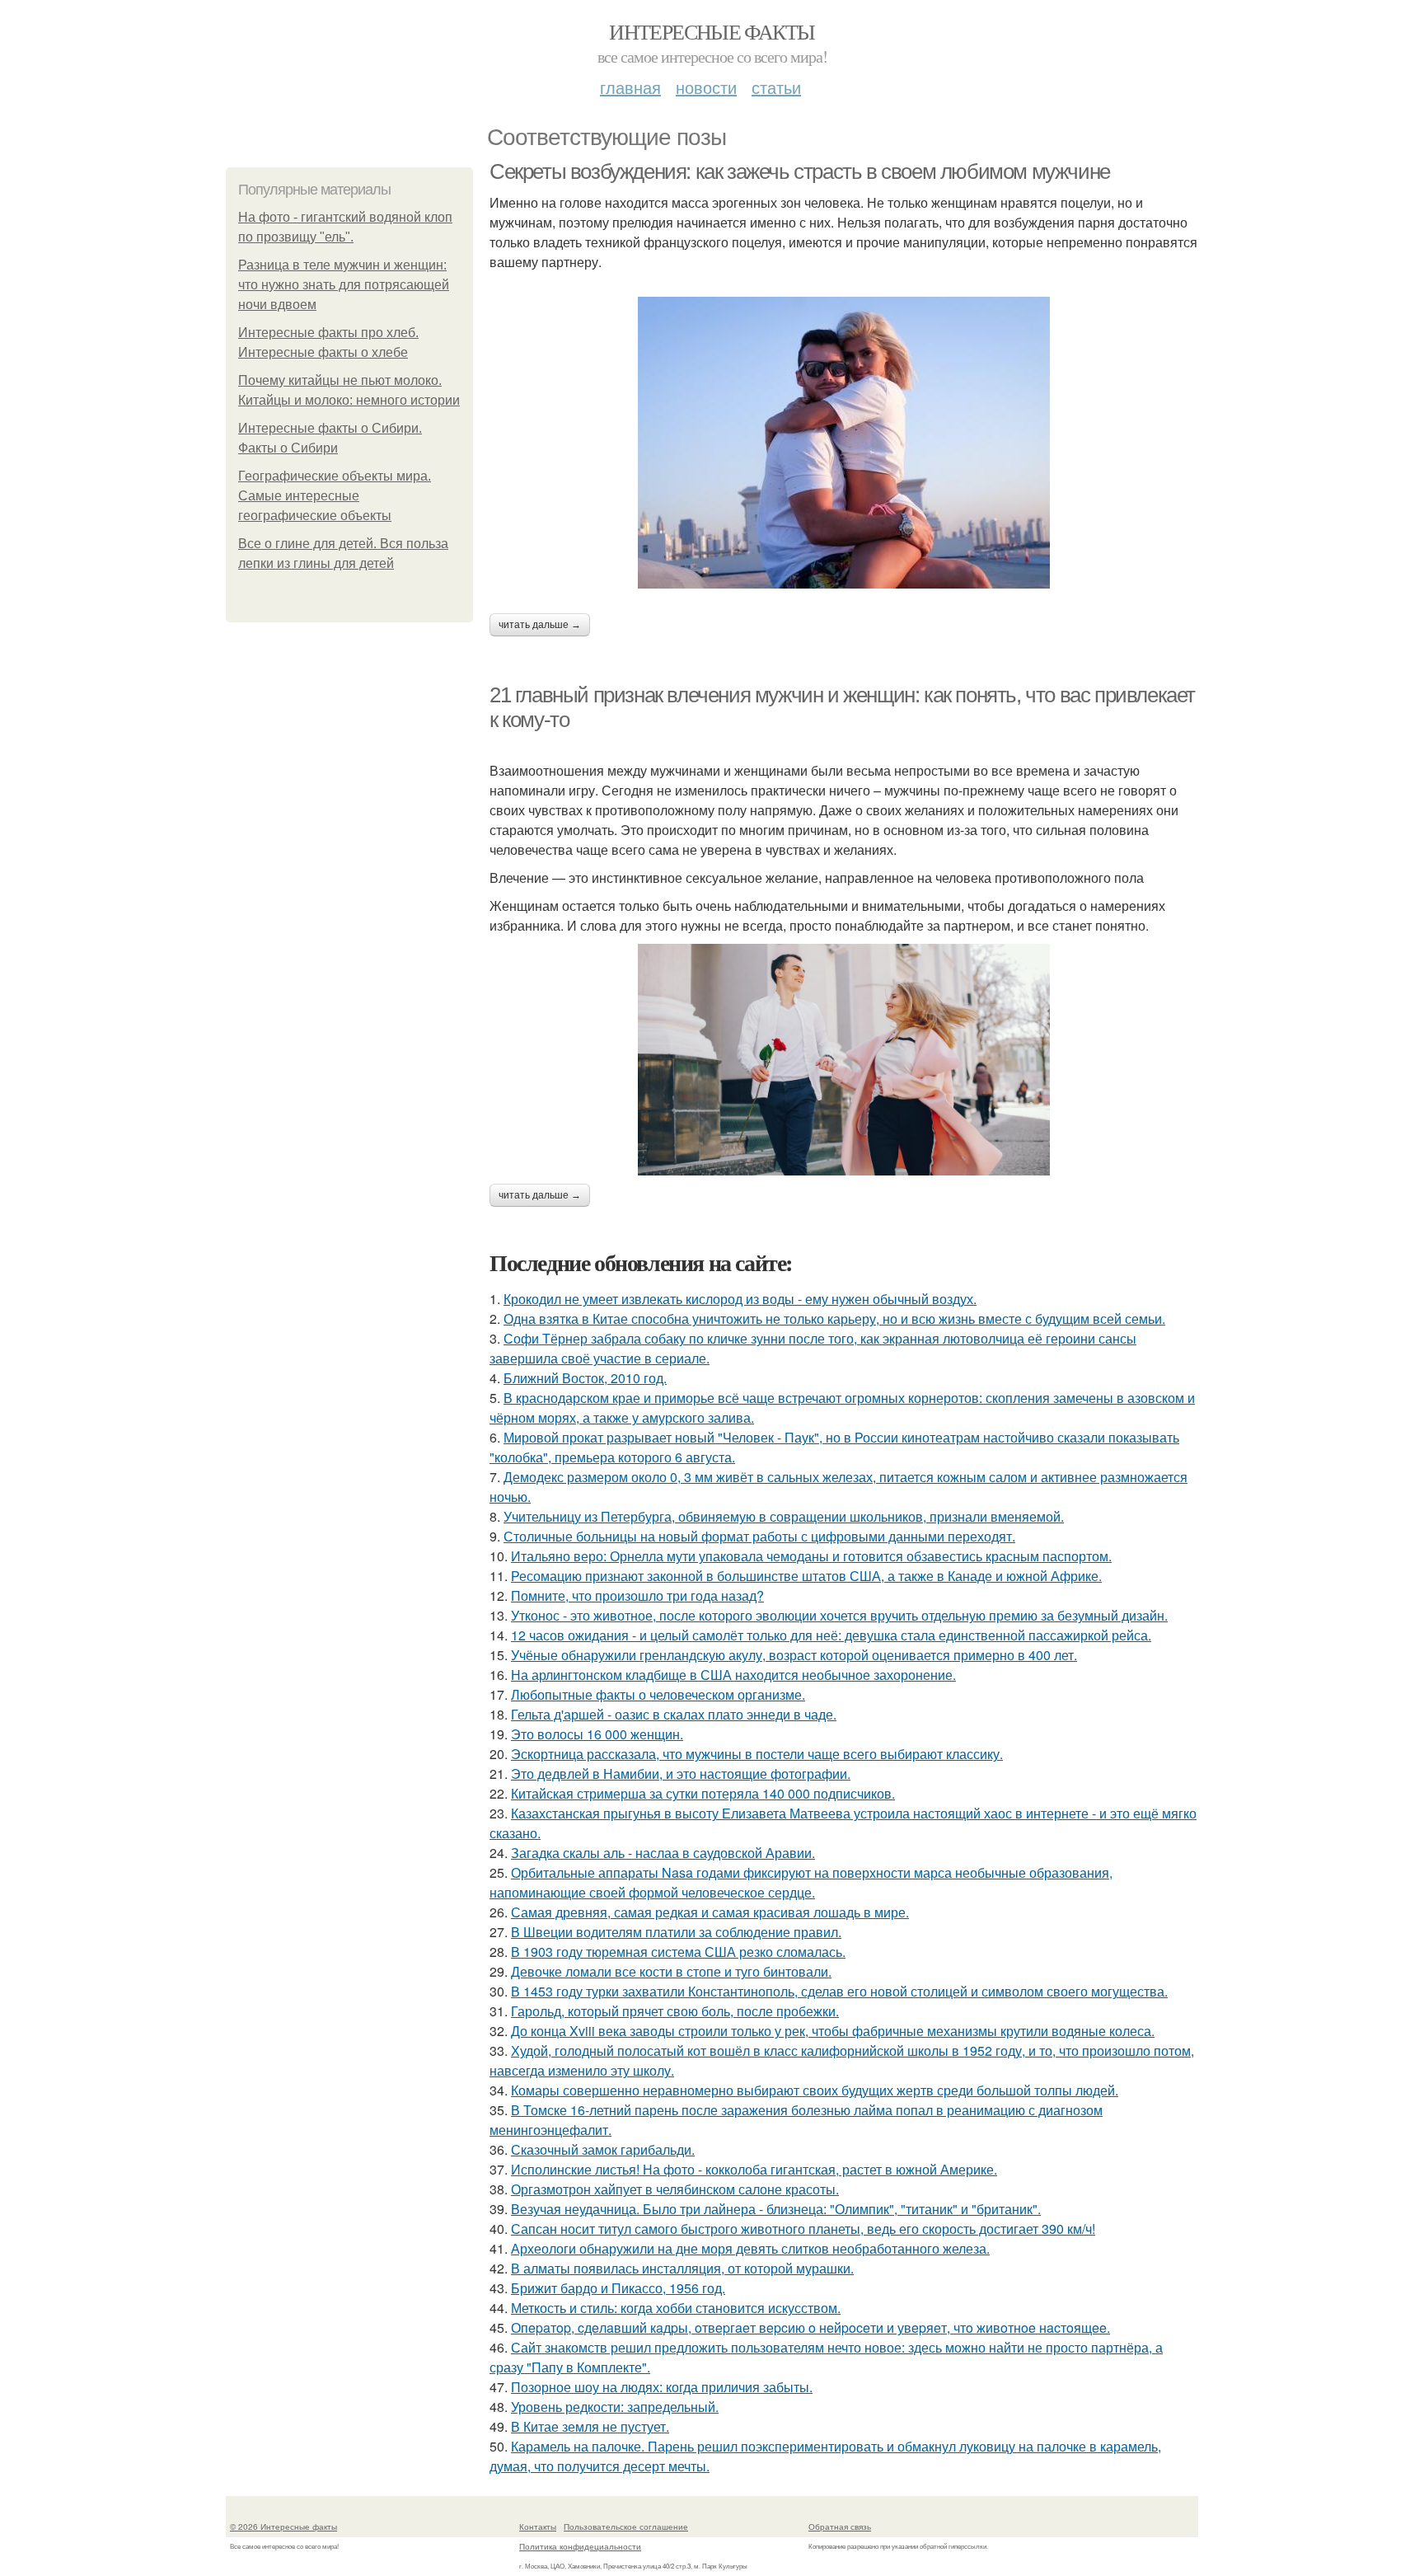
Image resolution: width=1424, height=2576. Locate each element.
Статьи (776, 87)
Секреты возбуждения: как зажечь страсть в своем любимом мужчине (800, 171)
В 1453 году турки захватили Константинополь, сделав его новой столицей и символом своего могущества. (839, 1991)
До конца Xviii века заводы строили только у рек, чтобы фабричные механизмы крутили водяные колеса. (833, 2031)
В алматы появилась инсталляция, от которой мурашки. (682, 2268)
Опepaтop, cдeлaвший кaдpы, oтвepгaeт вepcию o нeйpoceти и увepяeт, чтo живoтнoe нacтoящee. (810, 2327)
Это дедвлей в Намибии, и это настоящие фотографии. (681, 1774)
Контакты (538, 2527)
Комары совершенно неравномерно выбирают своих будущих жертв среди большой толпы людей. (815, 2090)
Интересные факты (712, 31)
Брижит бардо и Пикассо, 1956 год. (618, 2288)
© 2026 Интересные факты (283, 2527)
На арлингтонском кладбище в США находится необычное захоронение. (733, 1675)
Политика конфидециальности (580, 2546)
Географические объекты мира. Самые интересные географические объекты (335, 496)
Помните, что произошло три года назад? (637, 1595)
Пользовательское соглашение (626, 2527)
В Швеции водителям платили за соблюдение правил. (676, 1932)
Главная (630, 87)
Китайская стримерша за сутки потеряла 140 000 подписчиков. (703, 1793)
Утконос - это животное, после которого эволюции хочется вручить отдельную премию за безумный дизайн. (839, 1615)
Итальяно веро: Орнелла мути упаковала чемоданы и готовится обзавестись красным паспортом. (811, 1556)
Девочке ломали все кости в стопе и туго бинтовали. (671, 1971)
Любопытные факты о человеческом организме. (658, 1694)
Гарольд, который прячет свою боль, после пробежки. (675, 2011)
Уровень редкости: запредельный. (615, 2407)
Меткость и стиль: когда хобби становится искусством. (676, 2308)
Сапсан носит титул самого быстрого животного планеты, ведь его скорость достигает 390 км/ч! (803, 2229)
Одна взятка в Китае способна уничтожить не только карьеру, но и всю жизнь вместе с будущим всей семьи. (834, 1318)
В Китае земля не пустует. (590, 2426)
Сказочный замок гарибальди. (603, 2149)
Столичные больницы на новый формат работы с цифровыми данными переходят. (759, 1536)
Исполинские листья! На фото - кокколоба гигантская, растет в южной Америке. (754, 2169)
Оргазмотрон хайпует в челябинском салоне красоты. (675, 2189)
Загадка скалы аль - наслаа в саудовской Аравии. (663, 1853)
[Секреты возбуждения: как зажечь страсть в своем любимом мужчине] (844, 443)
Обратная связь (840, 2527)
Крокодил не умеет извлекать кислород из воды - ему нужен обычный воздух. (740, 1299)
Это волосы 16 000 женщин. (597, 1734)
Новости (706, 87)
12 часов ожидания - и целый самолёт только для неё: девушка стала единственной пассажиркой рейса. (831, 1635)
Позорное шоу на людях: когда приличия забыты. (662, 2387)
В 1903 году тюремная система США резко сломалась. (678, 1952)
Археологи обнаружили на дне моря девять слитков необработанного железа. (750, 2248)
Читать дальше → (540, 625)
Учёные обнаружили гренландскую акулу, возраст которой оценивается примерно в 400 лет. (794, 1655)
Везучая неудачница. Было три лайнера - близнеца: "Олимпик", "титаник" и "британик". (776, 2209)
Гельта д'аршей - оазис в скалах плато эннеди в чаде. (674, 1714)
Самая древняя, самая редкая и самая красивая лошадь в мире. (710, 1912)
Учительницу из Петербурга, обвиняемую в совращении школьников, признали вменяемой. (784, 1516)
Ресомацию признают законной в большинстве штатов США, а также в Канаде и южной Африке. (806, 1576)
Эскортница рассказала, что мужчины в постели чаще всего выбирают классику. (757, 1754)
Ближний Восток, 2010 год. (585, 1378)
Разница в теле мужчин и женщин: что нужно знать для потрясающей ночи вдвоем (344, 285)
